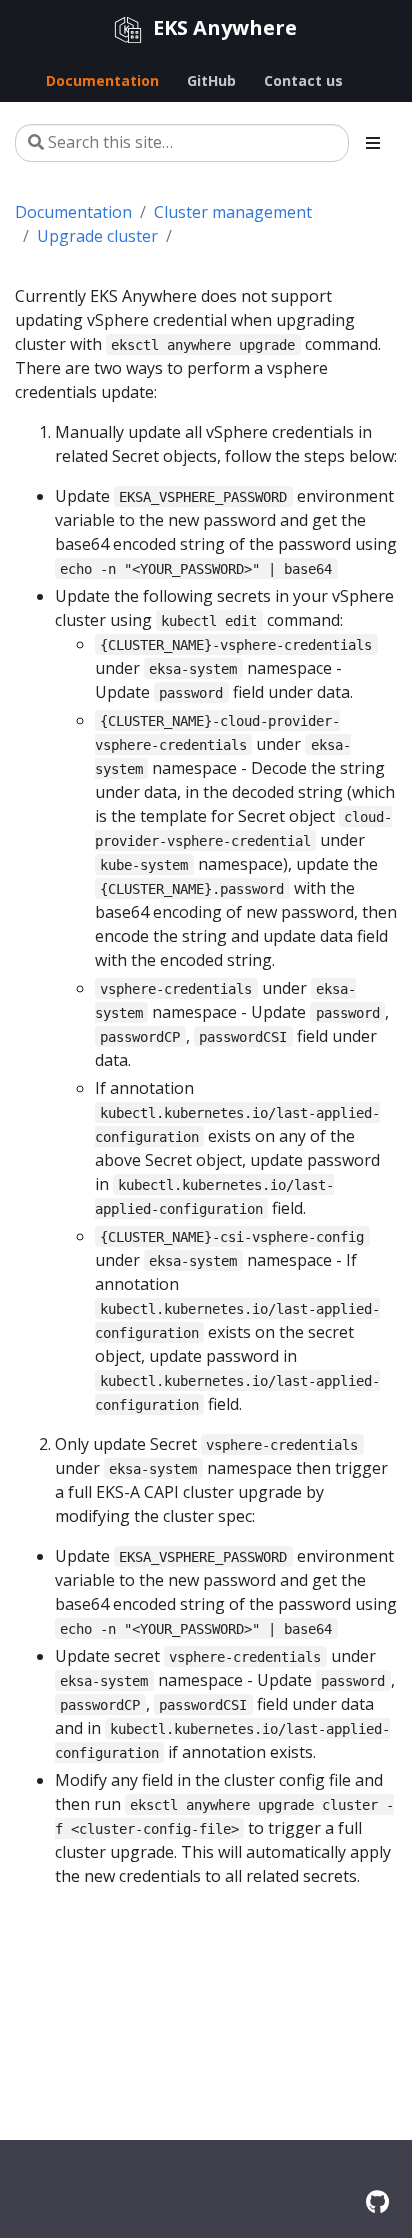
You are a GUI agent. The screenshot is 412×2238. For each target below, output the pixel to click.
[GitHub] (377, 2201)
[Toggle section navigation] (373, 143)
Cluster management (233, 212)
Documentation (73, 212)
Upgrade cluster (97, 236)
